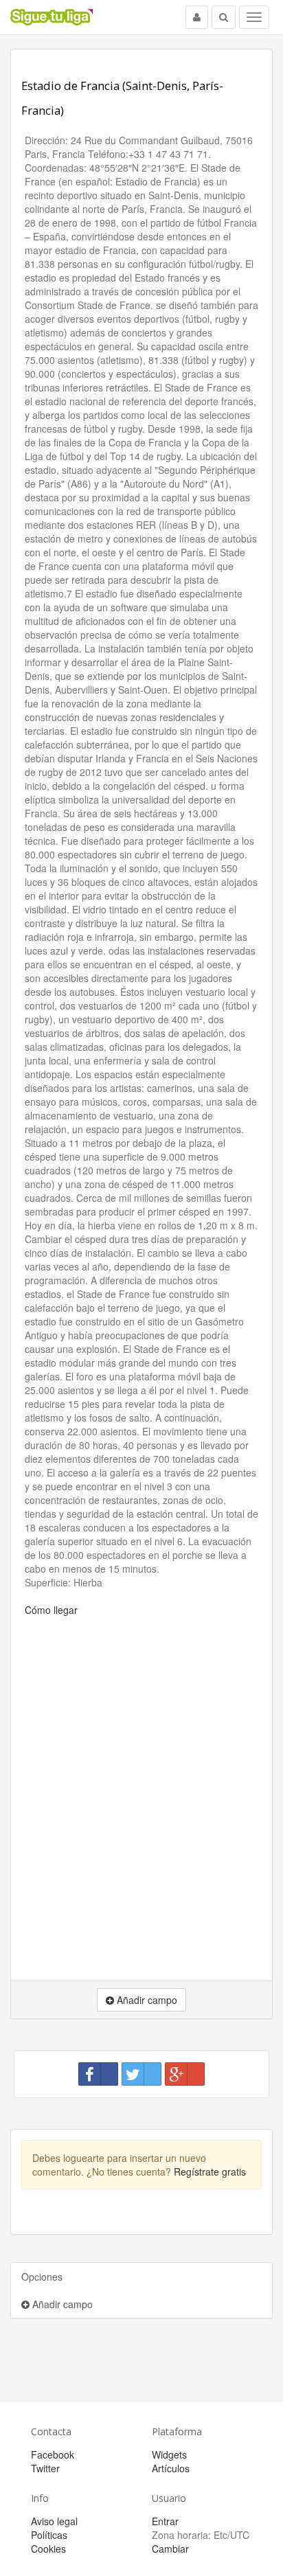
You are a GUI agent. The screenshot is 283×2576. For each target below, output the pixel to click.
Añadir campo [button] (146, 2000)
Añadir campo (61, 2304)
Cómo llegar (51, 1610)
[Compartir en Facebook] (98, 2074)
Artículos (171, 2468)
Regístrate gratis (210, 2172)
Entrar (165, 2521)
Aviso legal (54, 2521)
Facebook (53, 2454)
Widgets (169, 2454)
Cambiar (170, 2549)
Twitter (45, 2468)
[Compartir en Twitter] (141, 2074)
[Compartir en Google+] (185, 2074)
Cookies (48, 2549)
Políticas (49, 2535)
